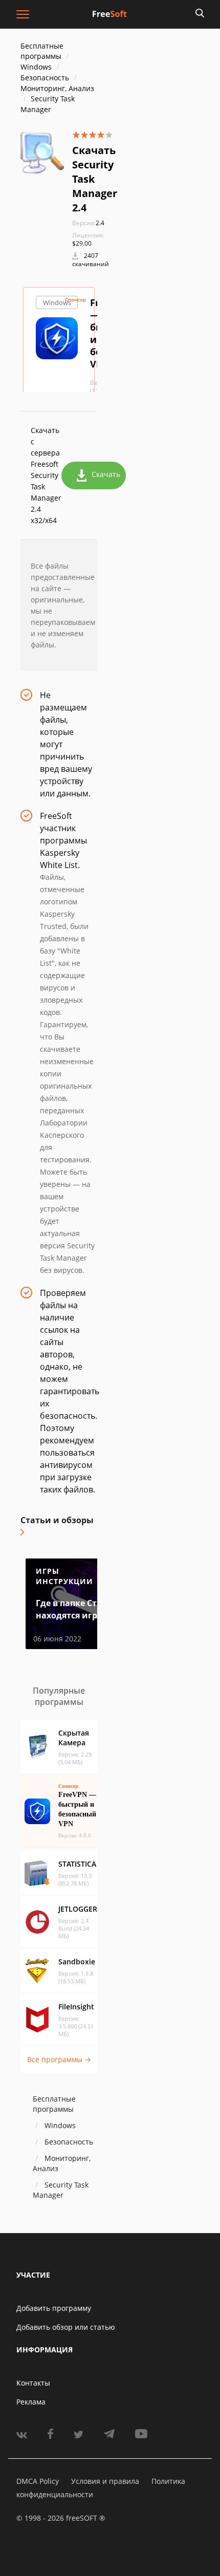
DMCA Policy (38, 2481)
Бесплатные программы (42, 51)
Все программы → (59, 2059)
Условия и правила (105, 2481)
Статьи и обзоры (57, 1520)
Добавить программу (54, 2308)
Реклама (31, 2402)
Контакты (33, 2383)
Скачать (106, 474)
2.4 (88, 223)
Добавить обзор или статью (66, 2327)
